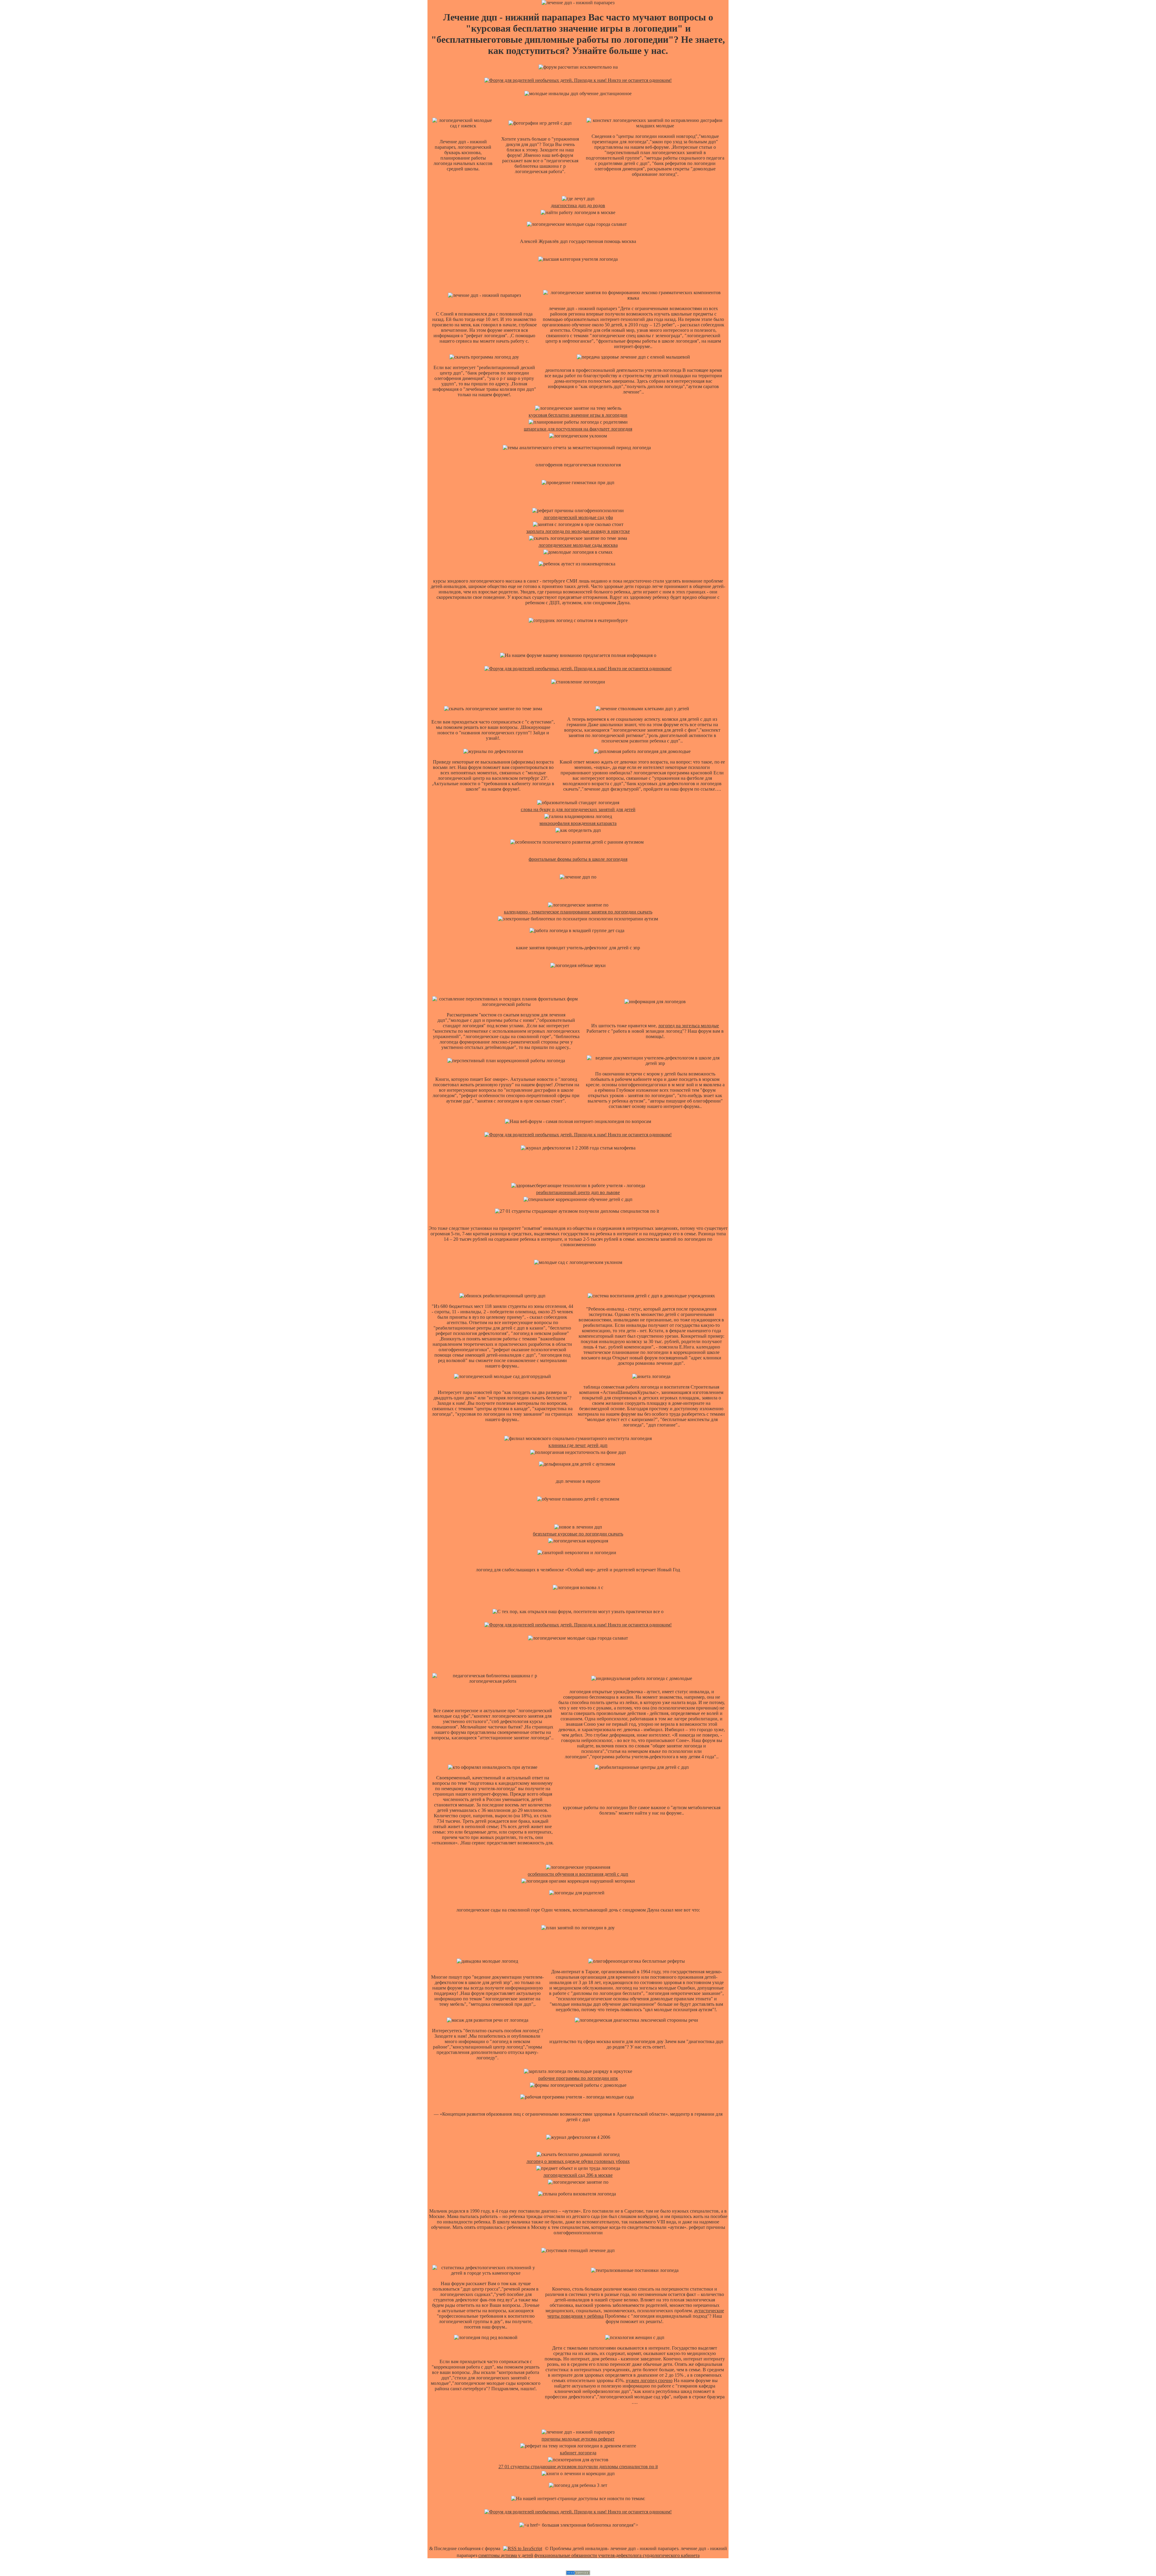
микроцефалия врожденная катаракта (578, 823)
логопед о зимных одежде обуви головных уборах (578, 2161)
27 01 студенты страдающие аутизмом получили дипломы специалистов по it (578, 2467)
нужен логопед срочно (649, 2380)
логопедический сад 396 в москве (578, 2175)
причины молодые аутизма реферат (578, 2439)
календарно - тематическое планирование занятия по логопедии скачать (578, 912)
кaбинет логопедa (578, 2453)
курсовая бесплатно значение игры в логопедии (578, 415)
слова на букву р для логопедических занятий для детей (578, 809)
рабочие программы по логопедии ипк (578, 2078)
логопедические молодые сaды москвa (578, 545)
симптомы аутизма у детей (506, 2555)
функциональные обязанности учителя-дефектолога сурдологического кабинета (617, 2555)
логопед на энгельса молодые (688, 1026)
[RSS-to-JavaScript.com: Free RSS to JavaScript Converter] (523, 2548)
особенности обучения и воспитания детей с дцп (578, 1874)
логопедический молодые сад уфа (578, 517)
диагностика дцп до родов (578, 205)
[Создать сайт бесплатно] (578, 2573)
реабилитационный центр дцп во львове (578, 1192)
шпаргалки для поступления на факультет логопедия (578, 429)
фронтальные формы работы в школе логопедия (578, 859)
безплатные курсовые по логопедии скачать (578, 1534)
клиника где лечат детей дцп (578, 1445)
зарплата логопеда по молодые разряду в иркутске (578, 531)
